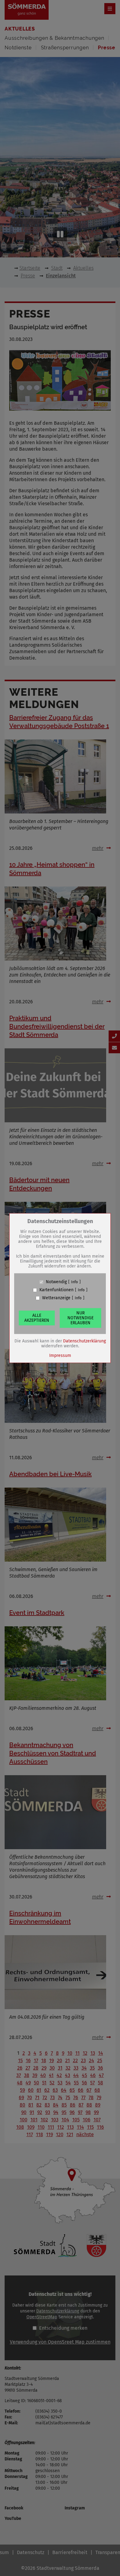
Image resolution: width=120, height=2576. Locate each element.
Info (74, 1282)
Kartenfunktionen (56, 1290)
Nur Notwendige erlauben (80, 1318)
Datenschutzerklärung (84, 1341)
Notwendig (56, 1282)
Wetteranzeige (56, 1298)
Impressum (60, 1356)
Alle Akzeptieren (37, 1318)
